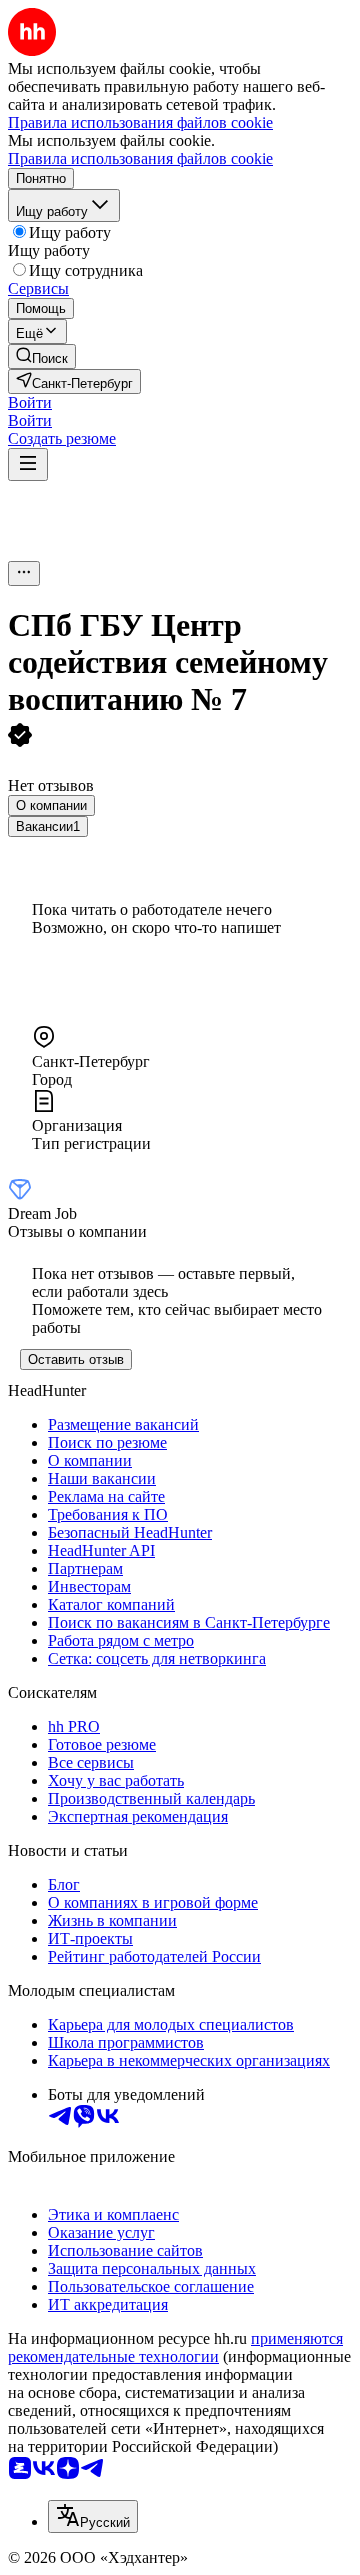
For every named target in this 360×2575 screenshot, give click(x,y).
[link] (42, 356)
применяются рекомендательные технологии (175, 2347)
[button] (30, 402)
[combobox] (93, 2516)
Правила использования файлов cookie (140, 158)
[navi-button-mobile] (28, 464)
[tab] (51, 805)
